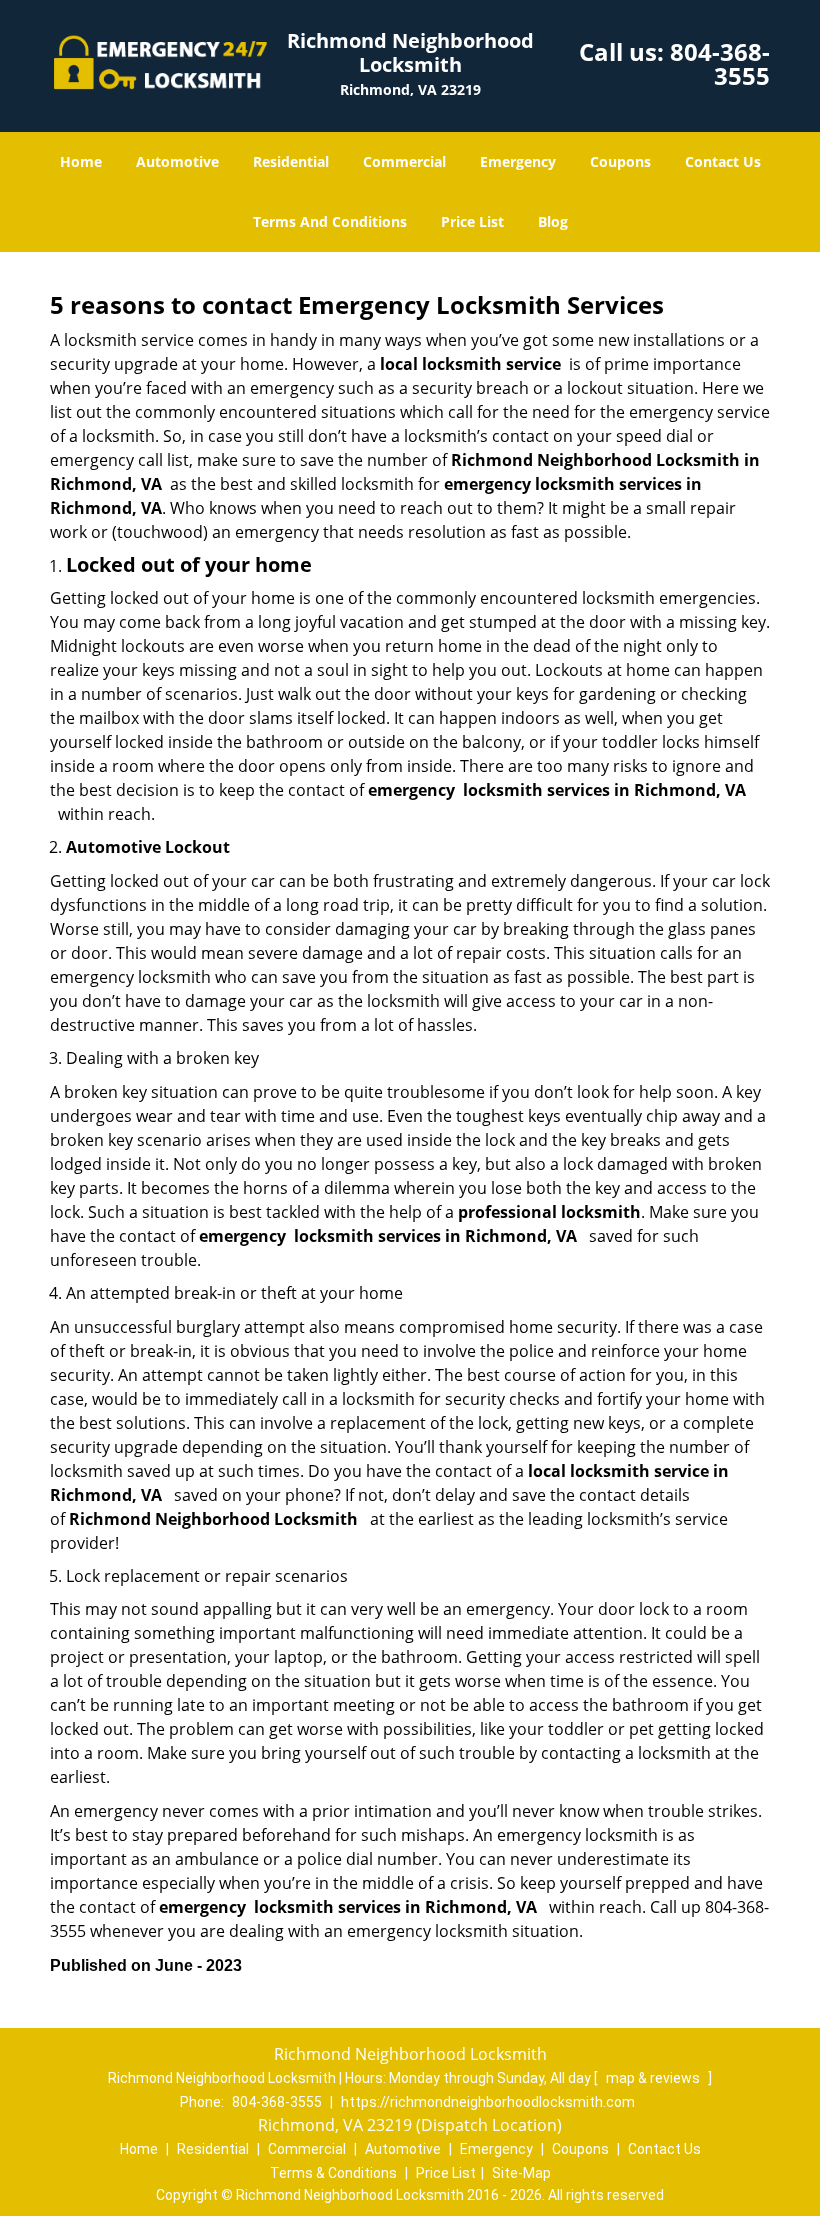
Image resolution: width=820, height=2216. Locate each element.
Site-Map (521, 2173)
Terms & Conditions (333, 2173)
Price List (472, 221)
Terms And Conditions (330, 221)
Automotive (177, 161)
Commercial (404, 161)
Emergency (518, 161)
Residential (291, 161)
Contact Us (723, 161)
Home (81, 161)
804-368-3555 (720, 63)
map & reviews (654, 2078)
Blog (553, 221)
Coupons (620, 161)
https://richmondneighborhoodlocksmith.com (488, 2102)
